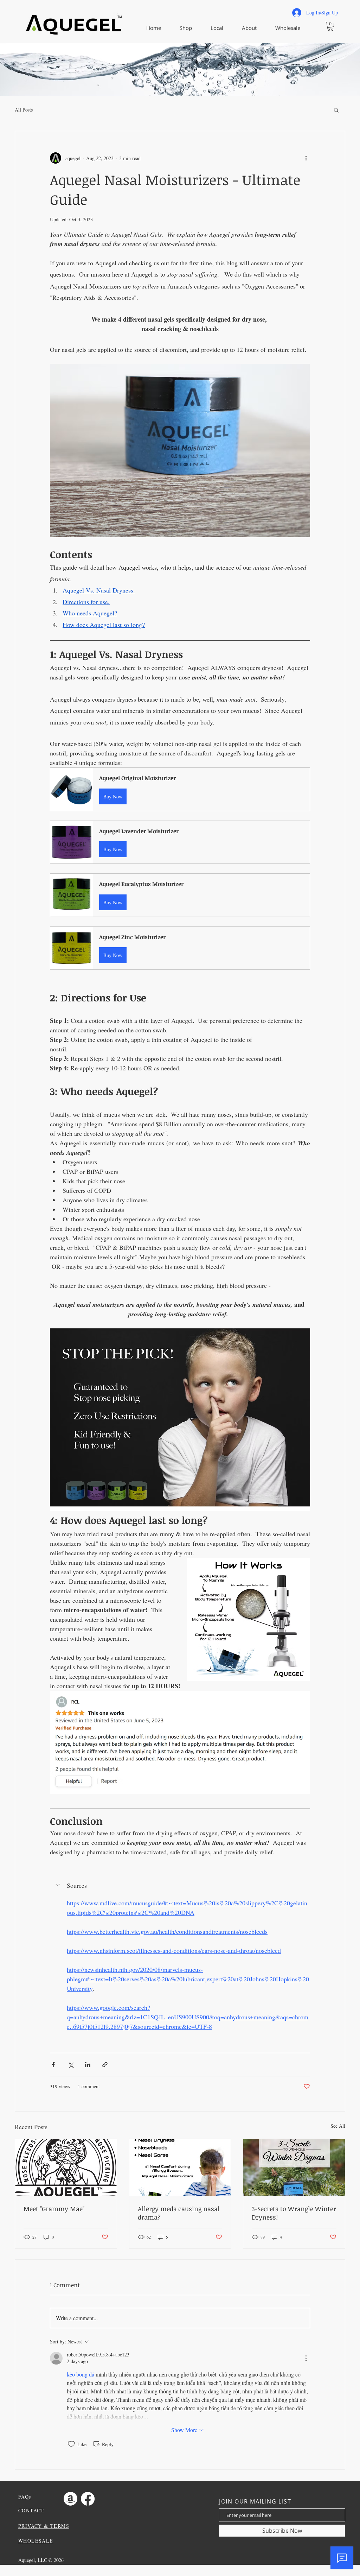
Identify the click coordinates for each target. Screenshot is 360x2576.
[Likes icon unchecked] (71, 2444)
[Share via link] (105, 2065)
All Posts (24, 110)
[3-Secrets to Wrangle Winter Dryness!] (294, 2167)
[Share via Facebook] (53, 2065)
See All (338, 2126)
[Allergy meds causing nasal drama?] (180, 2167)
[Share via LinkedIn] (88, 2065)
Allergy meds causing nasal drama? (179, 2213)
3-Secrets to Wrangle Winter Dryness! (294, 2213)
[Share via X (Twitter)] (70, 2065)
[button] (330, 26)
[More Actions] (306, 2358)
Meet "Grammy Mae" (54, 2209)
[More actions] (306, 158)
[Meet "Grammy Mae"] (66, 2167)
